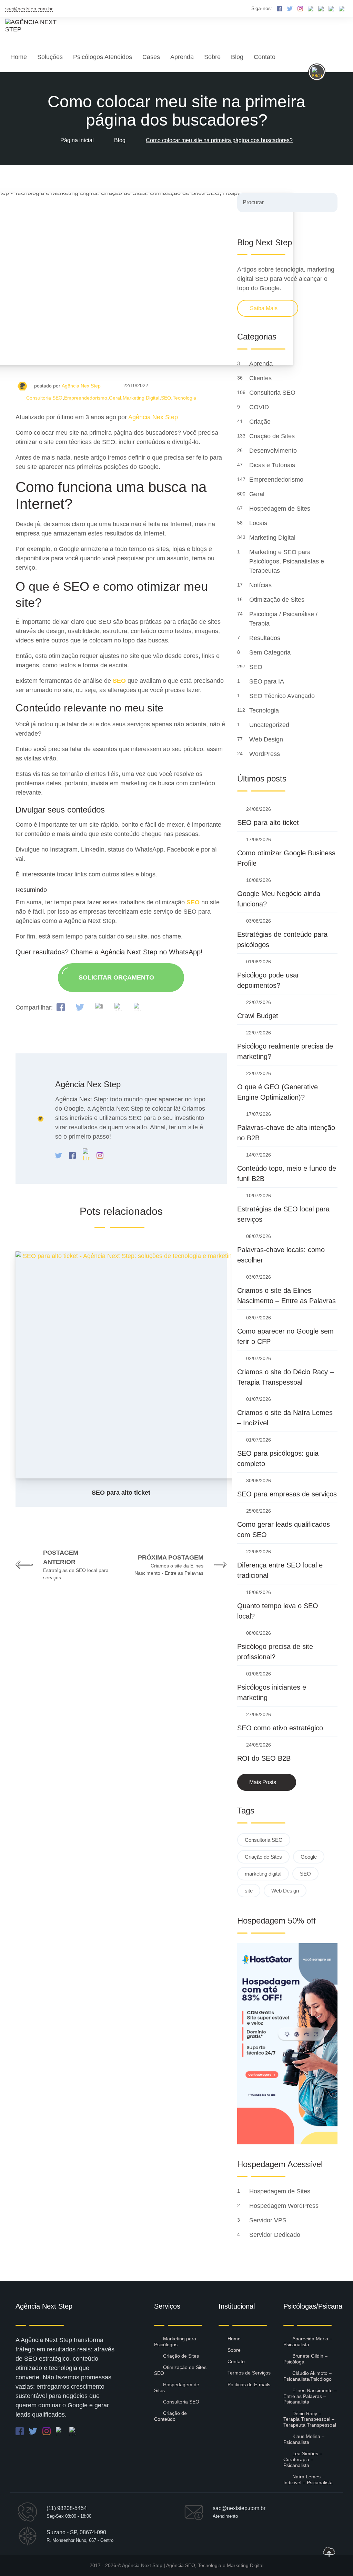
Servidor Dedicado (276, 2235)
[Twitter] (59, 1155)
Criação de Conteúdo (170, 2416)
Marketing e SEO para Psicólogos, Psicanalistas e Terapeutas (287, 561)
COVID (260, 407)
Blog (237, 57)
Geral (115, 398)
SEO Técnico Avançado (283, 696)
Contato (265, 57)
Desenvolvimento (274, 451)
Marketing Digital (141, 398)
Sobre (212, 57)
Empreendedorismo (86, 398)
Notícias (261, 585)
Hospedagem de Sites (281, 509)
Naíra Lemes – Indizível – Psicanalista (308, 2480)
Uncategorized (270, 725)
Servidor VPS (269, 2220)
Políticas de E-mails (249, 2385)
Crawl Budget (258, 1016)
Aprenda (182, 57)
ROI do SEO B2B (264, 1758)
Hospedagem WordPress (285, 2206)
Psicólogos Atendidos (103, 57)
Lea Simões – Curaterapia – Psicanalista (303, 2459)
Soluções (50, 57)
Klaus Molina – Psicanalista (304, 2439)
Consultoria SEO (44, 398)
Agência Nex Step (81, 386)
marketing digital (263, 1874)
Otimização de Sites (278, 600)
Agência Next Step (142, 2565)
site (249, 1891)
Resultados (266, 638)
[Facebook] (73, 1155)
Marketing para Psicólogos (175, 2342)
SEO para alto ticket (268, 823)
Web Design (267, 739)
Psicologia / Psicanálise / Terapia (283, 619)
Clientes (261, 378)
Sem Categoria (271, 652)
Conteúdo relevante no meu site (89, 708)
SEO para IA (267, 681)
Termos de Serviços (249, 2373)
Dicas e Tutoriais (273, 465)
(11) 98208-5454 (67, 2508)
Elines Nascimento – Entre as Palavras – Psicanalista (310, 2396)
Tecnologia (184, 398)
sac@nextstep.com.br (29, 9)
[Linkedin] (87, 1155)
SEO (166, 398)
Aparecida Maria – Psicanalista (308, 2342)
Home (19, 57)
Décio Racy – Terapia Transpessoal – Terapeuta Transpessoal (310, 2419)
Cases (151, 57)
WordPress (265, 754)
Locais (259, 523)
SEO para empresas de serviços (287, 1494)
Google (309, 1857)
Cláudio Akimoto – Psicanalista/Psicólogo (307, 2376)
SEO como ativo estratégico (280, 1728)
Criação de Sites (273, 436)
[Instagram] (100, 1155)
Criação (261, 422)
